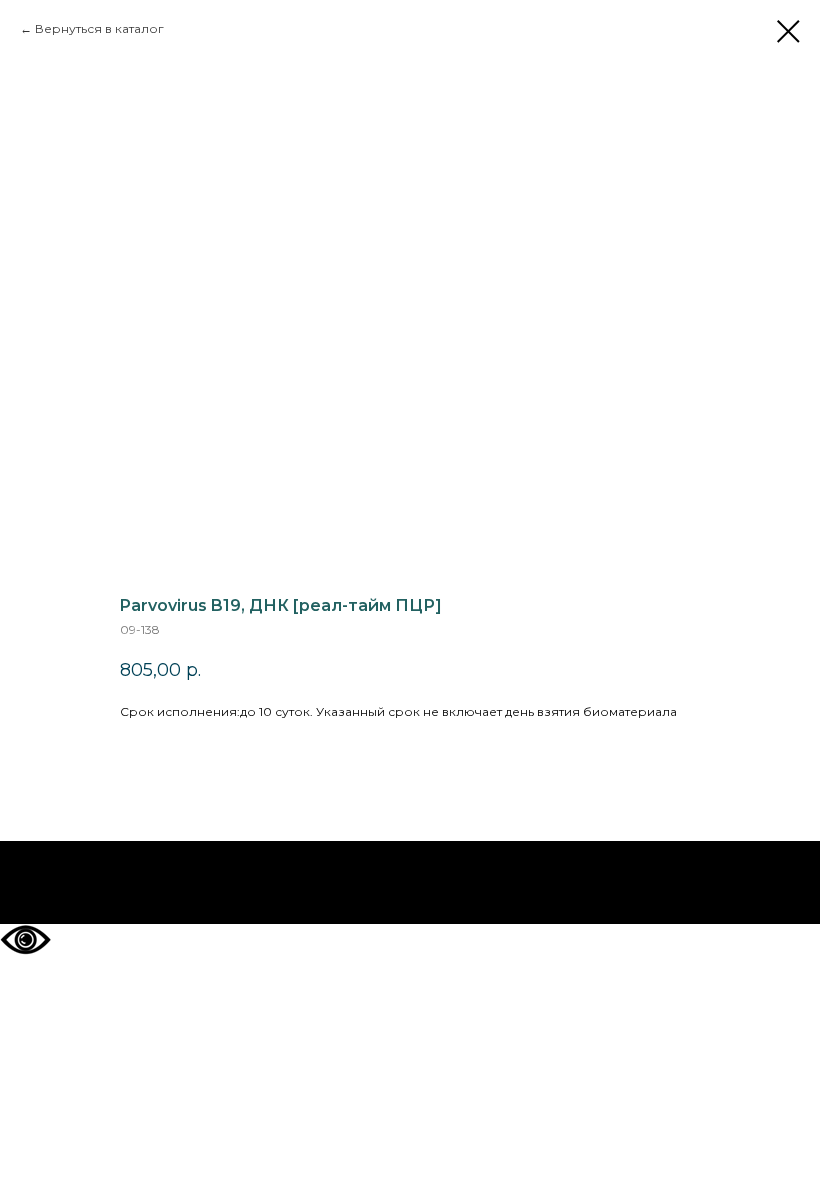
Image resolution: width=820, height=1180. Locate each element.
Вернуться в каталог (99, 28)
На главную (410, 883)
